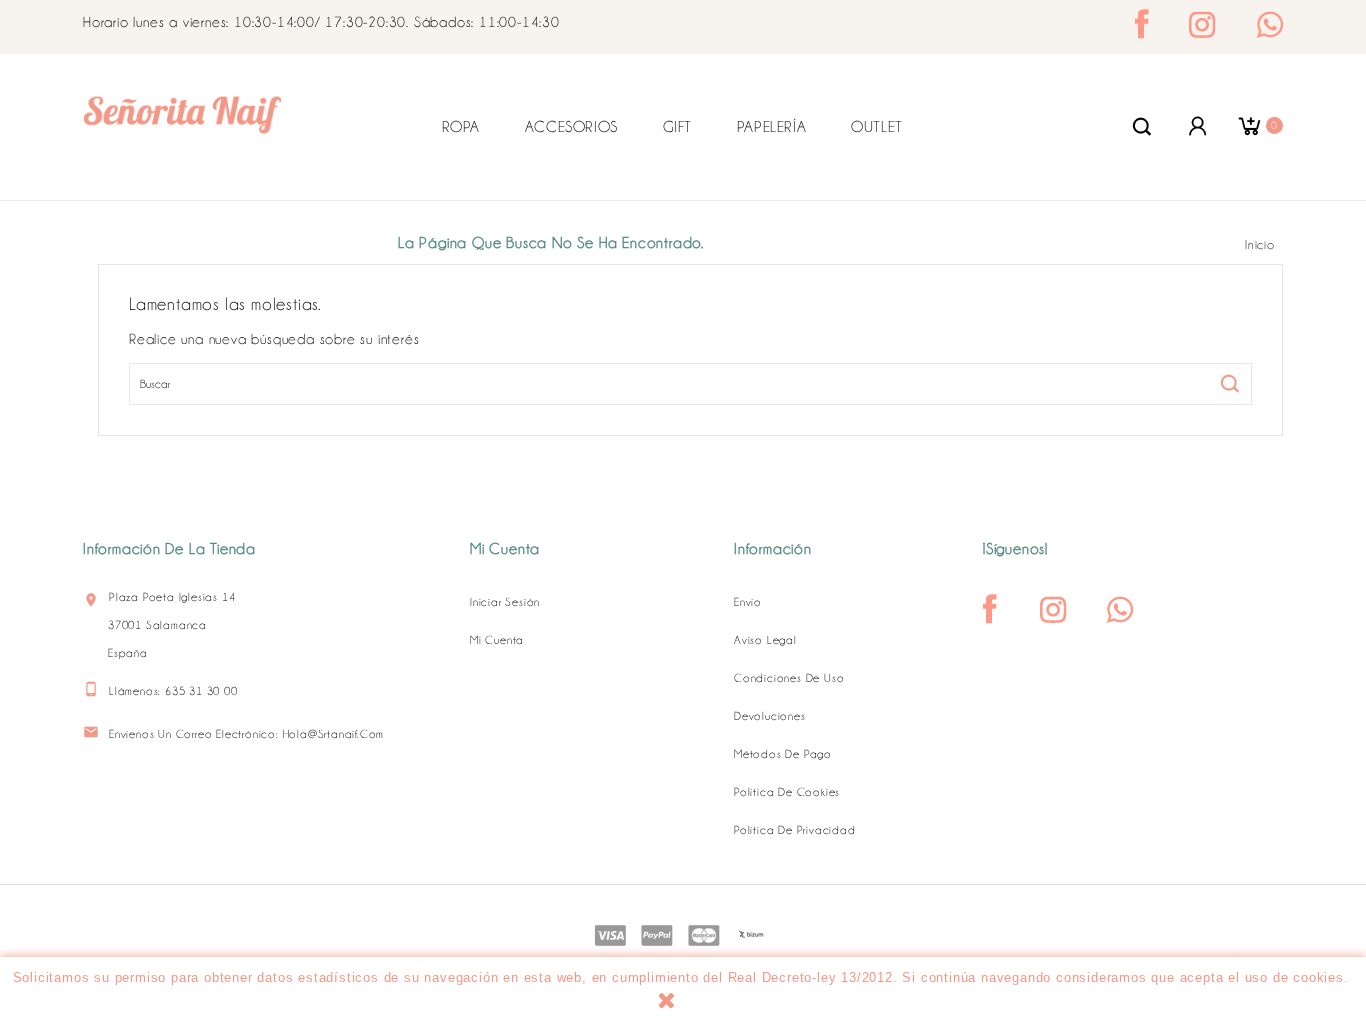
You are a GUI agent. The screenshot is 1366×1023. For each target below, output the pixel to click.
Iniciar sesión (505, 602)
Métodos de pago (783, 754)
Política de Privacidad (795, 830)
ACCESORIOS (571, 127)
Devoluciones (770, 716)
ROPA (461, 127)
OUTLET (877, 127)
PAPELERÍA (771, 127)
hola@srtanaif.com (334, 734)
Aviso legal (765, 640)
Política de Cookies (787, 792)
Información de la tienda (169, 549)
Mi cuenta (497, 640)
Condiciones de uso (789, 678)
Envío (748, 602)
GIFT (677, 127)
